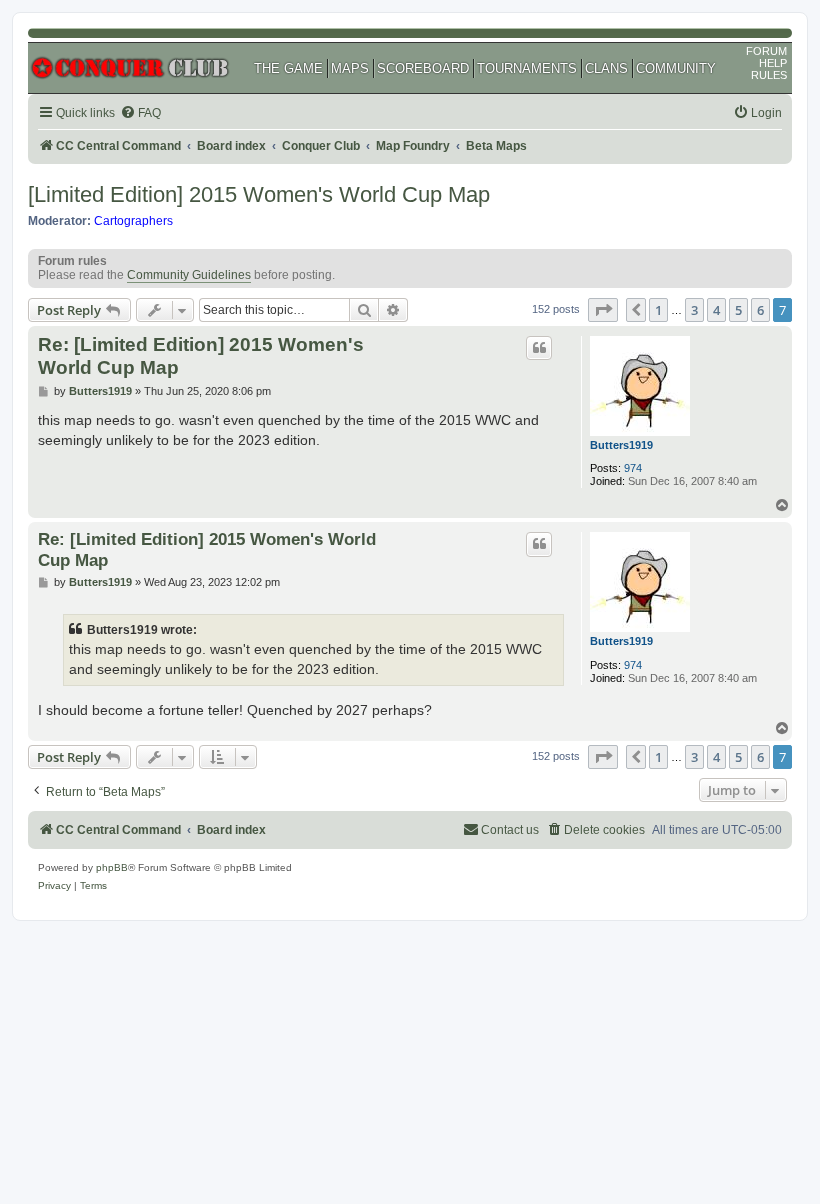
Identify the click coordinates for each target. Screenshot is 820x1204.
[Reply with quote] (539, 348)
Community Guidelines (189, 275)
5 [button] (738, 310)
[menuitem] (140, 113)
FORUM (766, 51)
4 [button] (716, 310)
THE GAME (288, 68)
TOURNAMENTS (527, 68)
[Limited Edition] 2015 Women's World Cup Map (259, 194)
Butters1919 (621, 445)
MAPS (350, 68)
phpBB (112, 867)
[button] (603, 310)
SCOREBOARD (423, 68)
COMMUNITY (676, 68)
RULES (769, 75)
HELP (773, 63)
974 (633, 468)
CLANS (606, 68)
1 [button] (658, 310)
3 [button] (694, 310)
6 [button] (760, 310)
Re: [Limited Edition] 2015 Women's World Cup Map (201, 356)
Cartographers (133, 221)
